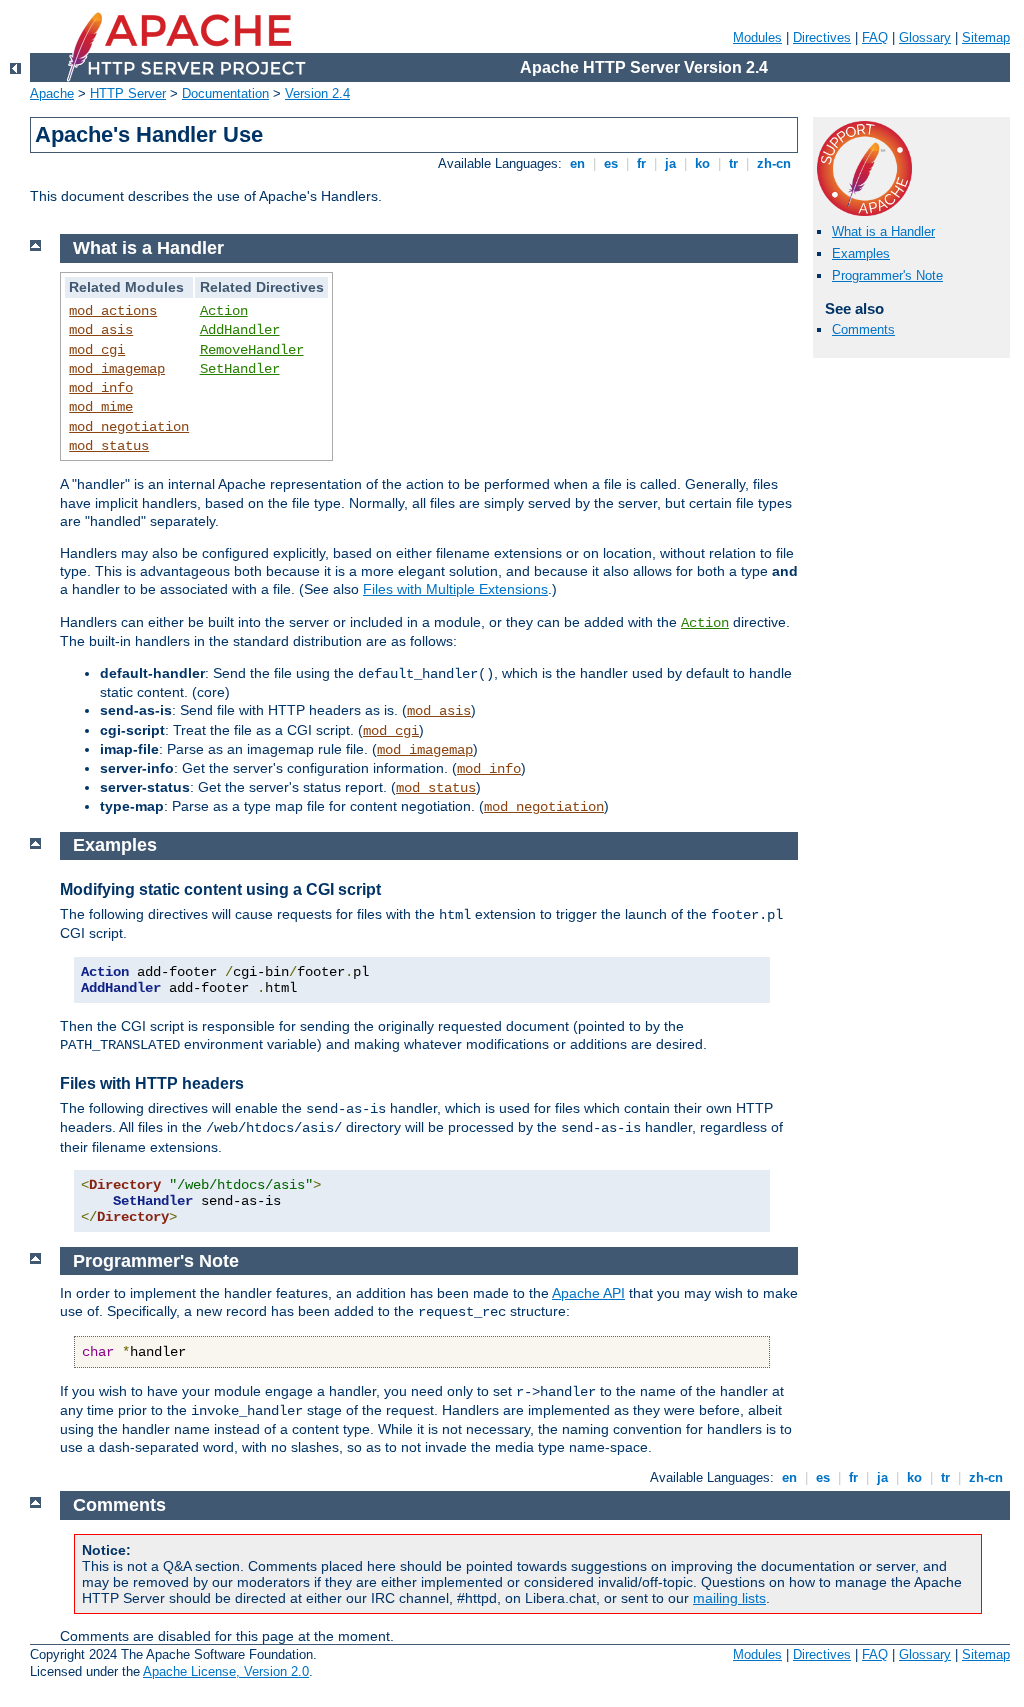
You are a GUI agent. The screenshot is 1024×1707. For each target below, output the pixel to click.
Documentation (225, 93)
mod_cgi (97, 350)
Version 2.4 (317, 93)
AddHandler (240, 330)
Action (224, 311)
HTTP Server (128, 93)
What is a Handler (883, 231)
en (577, 163)
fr (641, 163)
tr (733, 163)
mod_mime (101, 407)
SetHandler (240, 369)
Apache (52, 93)
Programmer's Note (887, 275)
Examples (861, 253)
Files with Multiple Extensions (455, 589)
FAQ (875, 37)
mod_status (109, 446)
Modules (757, 37)
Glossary (925, 37)
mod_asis (101, 330)
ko (702, 163)
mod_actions (113, 311)
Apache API (588, 1293)
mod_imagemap (117, 369)
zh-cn (774, 163)
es (611, 163)
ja (670, 163)
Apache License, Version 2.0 (226, 1671)
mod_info (101, 388)
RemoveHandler (252, 350)
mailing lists (729, 1598)
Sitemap (986, 37)
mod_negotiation (129, 427)
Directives (822, 37)
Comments (863, 329)
